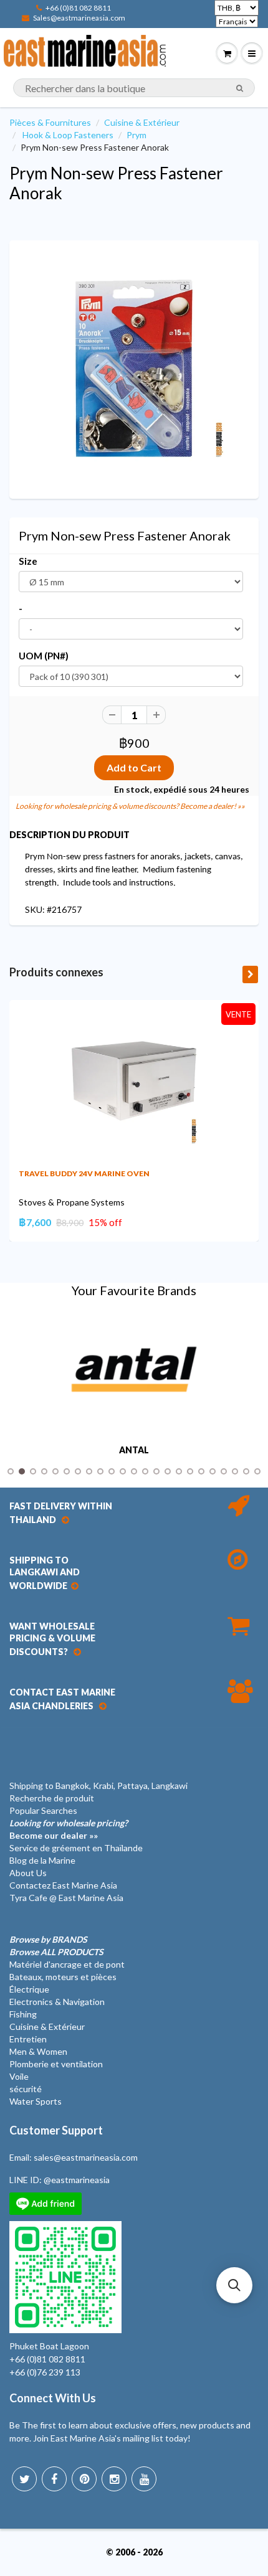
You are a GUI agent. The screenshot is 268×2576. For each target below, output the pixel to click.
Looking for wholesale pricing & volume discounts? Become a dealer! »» (130, 806)
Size (28, 561)
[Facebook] (54, 2479)
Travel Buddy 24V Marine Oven (84, 1173)
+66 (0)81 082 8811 (78, 8)
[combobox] (134, 88)
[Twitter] (24, 2479)
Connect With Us (53, 2398)
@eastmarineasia (77, 2180)
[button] (234, 2285)
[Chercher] (240, 88)
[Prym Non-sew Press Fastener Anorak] (134, 368)
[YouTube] (144, 2479)
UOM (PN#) (44, 656)
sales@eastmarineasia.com (86, 2157)
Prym (136, 135)
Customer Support (56, 2130)
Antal (134, 1450)
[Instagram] (114, 2479)
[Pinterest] (84, 2479)
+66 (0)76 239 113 (45, 2372)
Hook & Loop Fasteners (68, 135)
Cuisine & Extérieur (142, 122)
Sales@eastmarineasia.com (79, 18)
